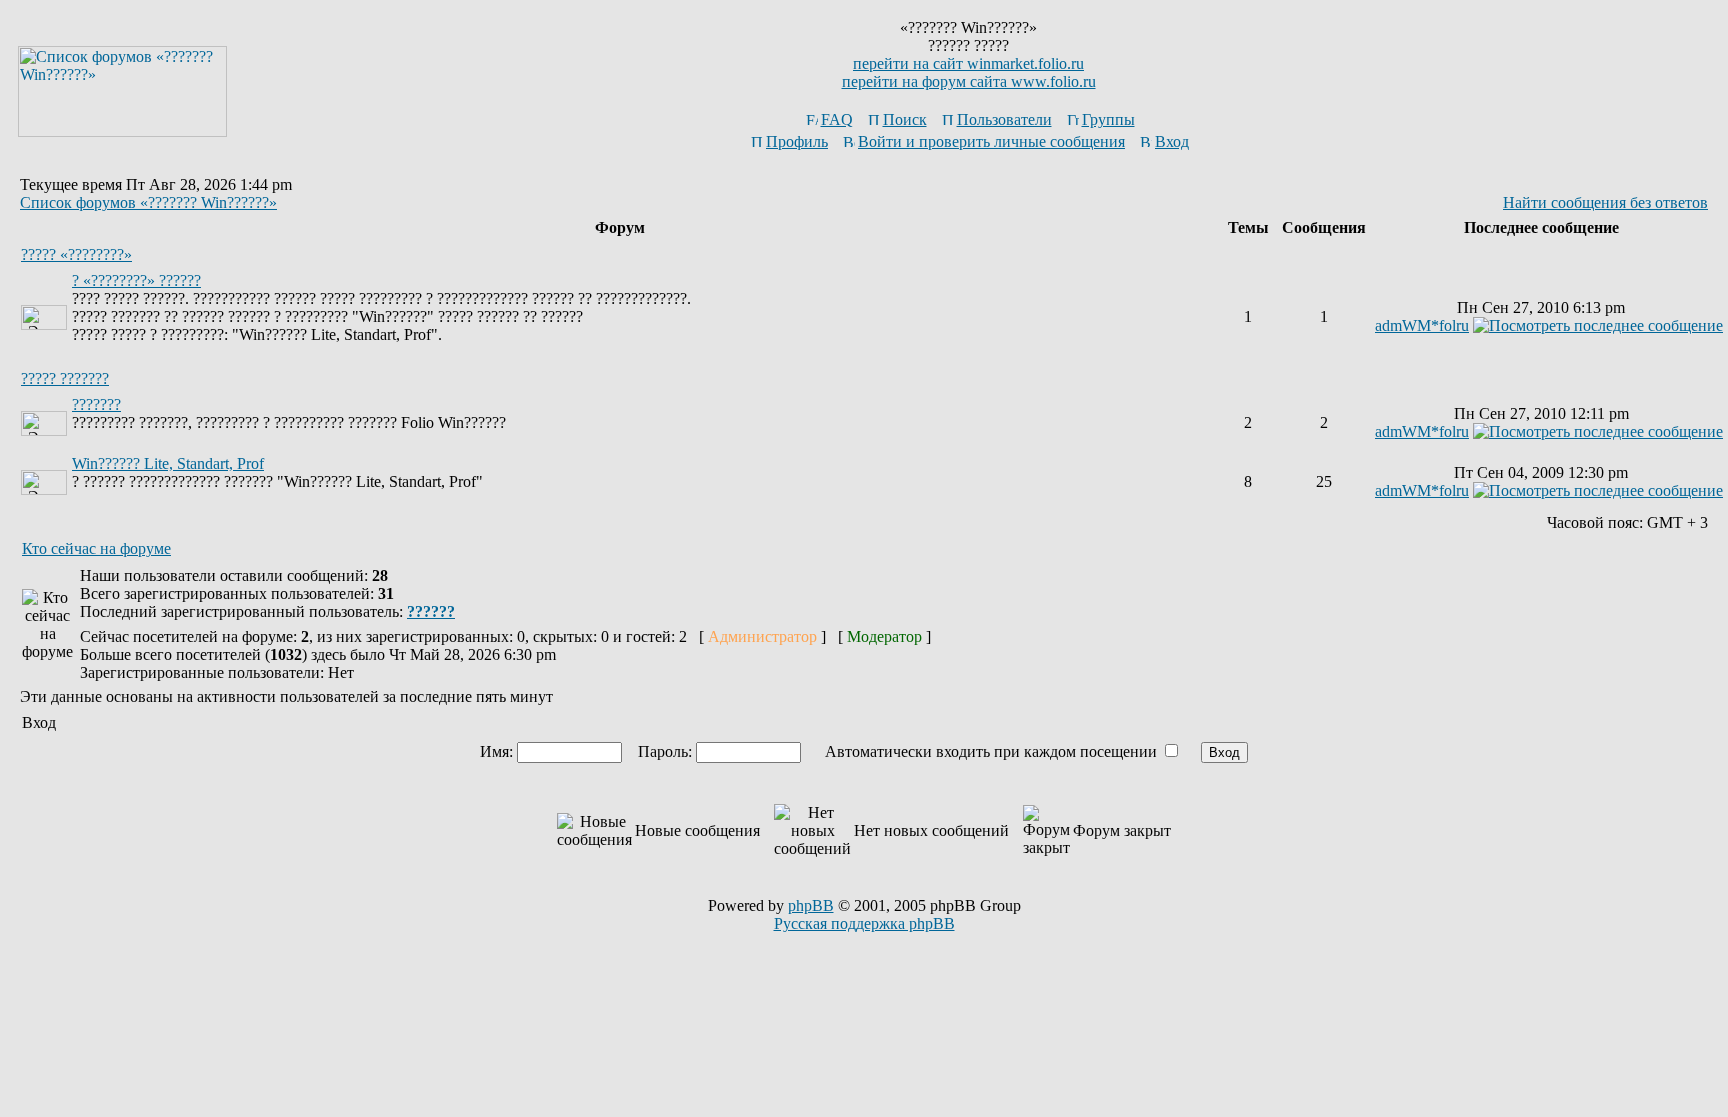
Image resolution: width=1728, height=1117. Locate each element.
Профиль (797, 141)
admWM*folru (1422, 325)
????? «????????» (76, 254)
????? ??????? (65, 378)
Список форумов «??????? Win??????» (148, 202)
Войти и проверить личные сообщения (991, 141)
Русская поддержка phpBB (864, 923)
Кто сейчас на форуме (96, 548)
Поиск (905, 119)
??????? (96, 404)
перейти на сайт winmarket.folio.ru (968, 63)
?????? (431, 611)
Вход (1172, 141)
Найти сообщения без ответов (1605, 202)
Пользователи (1004, 119)
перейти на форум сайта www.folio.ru (969, 81)
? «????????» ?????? (136, 280)
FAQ (837, 119)
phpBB (811, 905)
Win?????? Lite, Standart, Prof (168, 463)
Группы (1108, 119)
